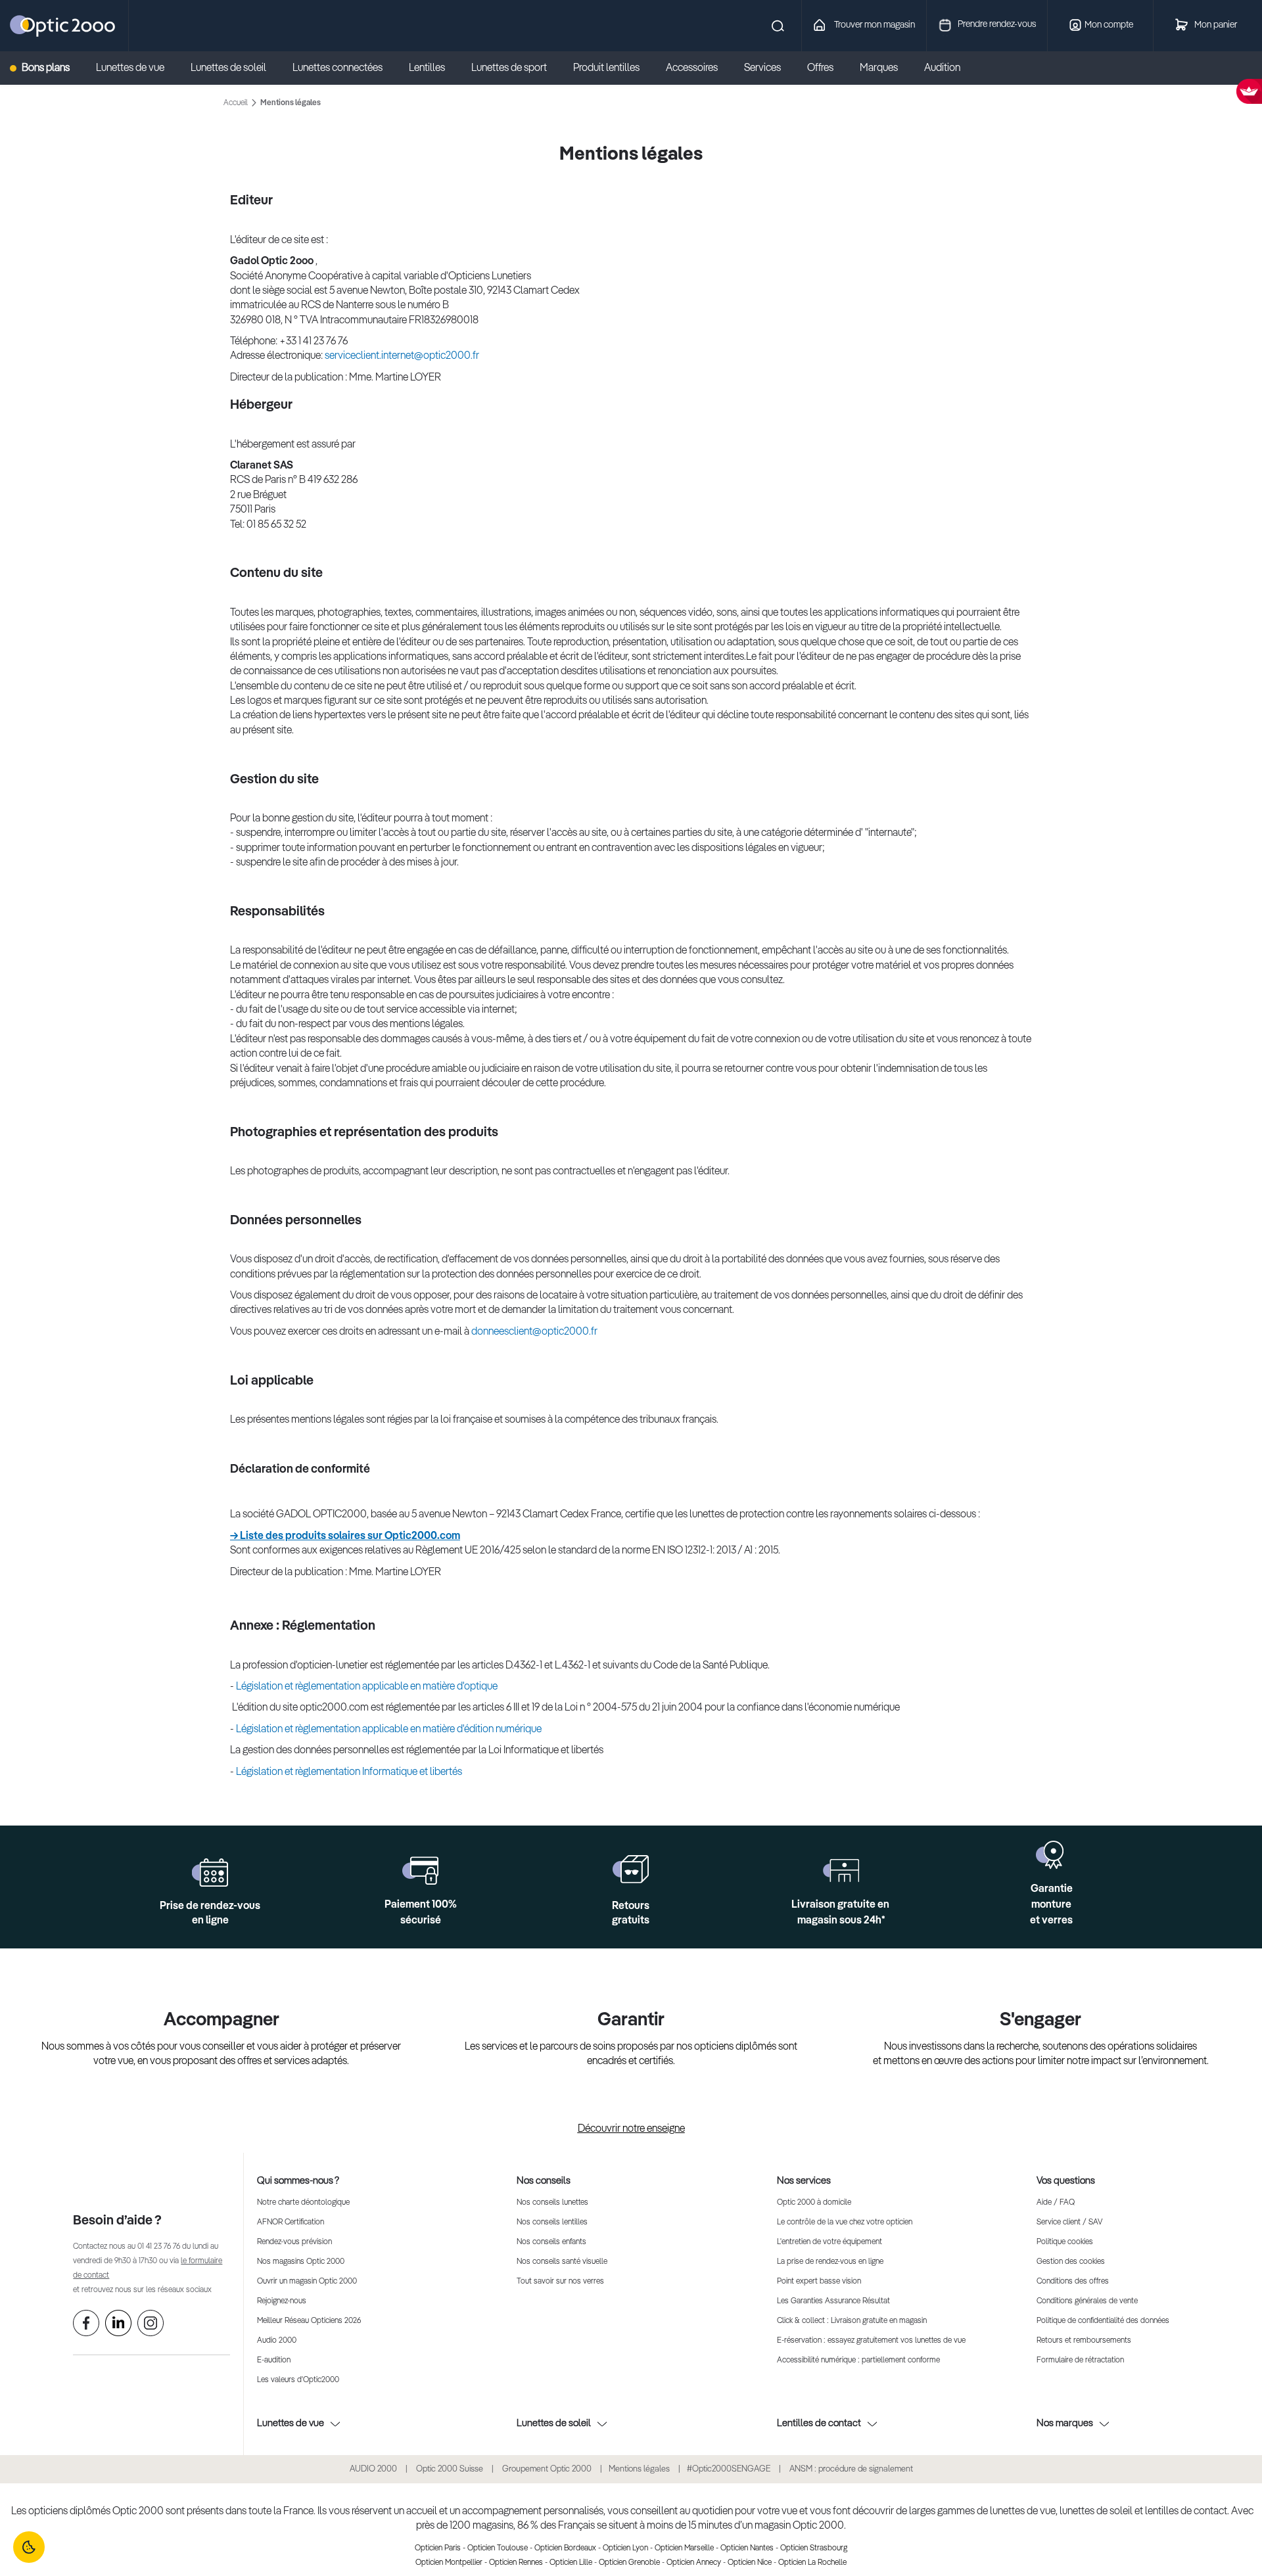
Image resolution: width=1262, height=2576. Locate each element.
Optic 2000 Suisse (450, 2469)
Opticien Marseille (684, 2548)
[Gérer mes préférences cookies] (29, 2547)
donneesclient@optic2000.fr (534, 1332)
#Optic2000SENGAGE (729, 2469)
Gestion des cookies (1071, 2262)
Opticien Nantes (747, 2548)
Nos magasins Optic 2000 (301, 2262)
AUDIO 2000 (373, 2469)
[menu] (498, 68)
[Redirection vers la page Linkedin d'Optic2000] (118, 2326)
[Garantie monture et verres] (1051, 1855)
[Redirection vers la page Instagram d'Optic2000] (151, 2326)
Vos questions (1066, 2181)
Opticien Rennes (516, 2563)
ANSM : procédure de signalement (851, 2469)
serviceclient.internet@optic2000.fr (402, 356)
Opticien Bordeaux (565, 2548)
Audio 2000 (277, 2341)
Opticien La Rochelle (812, 2563)
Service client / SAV (1069, 2222)
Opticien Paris (438, 2548)
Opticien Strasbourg (814, 2548)
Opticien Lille (571, 2563)
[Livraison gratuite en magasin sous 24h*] (841, 1871)
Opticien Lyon (625, 2548)
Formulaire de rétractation (1080, 2360)
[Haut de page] (1232, 2527)
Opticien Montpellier (449, 2563)
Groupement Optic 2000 (548, 2469)
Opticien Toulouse (498, 2548)
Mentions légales (639, 2469)
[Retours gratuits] (631, 1869)
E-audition (274, 2360)
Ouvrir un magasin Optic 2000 (307, 2282)
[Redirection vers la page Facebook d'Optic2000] (86, 2326)
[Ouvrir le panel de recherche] (459, 26)
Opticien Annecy (694, 2563)
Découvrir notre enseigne (631, 2129)
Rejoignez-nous (282, 2301)
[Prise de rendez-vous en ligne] (210, 1873)
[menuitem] (46, 68)
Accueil (237, 103)
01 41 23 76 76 (159, 2247)
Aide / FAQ (1056, 2203)
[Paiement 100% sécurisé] (420, 1871)
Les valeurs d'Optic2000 (298, 2380)
